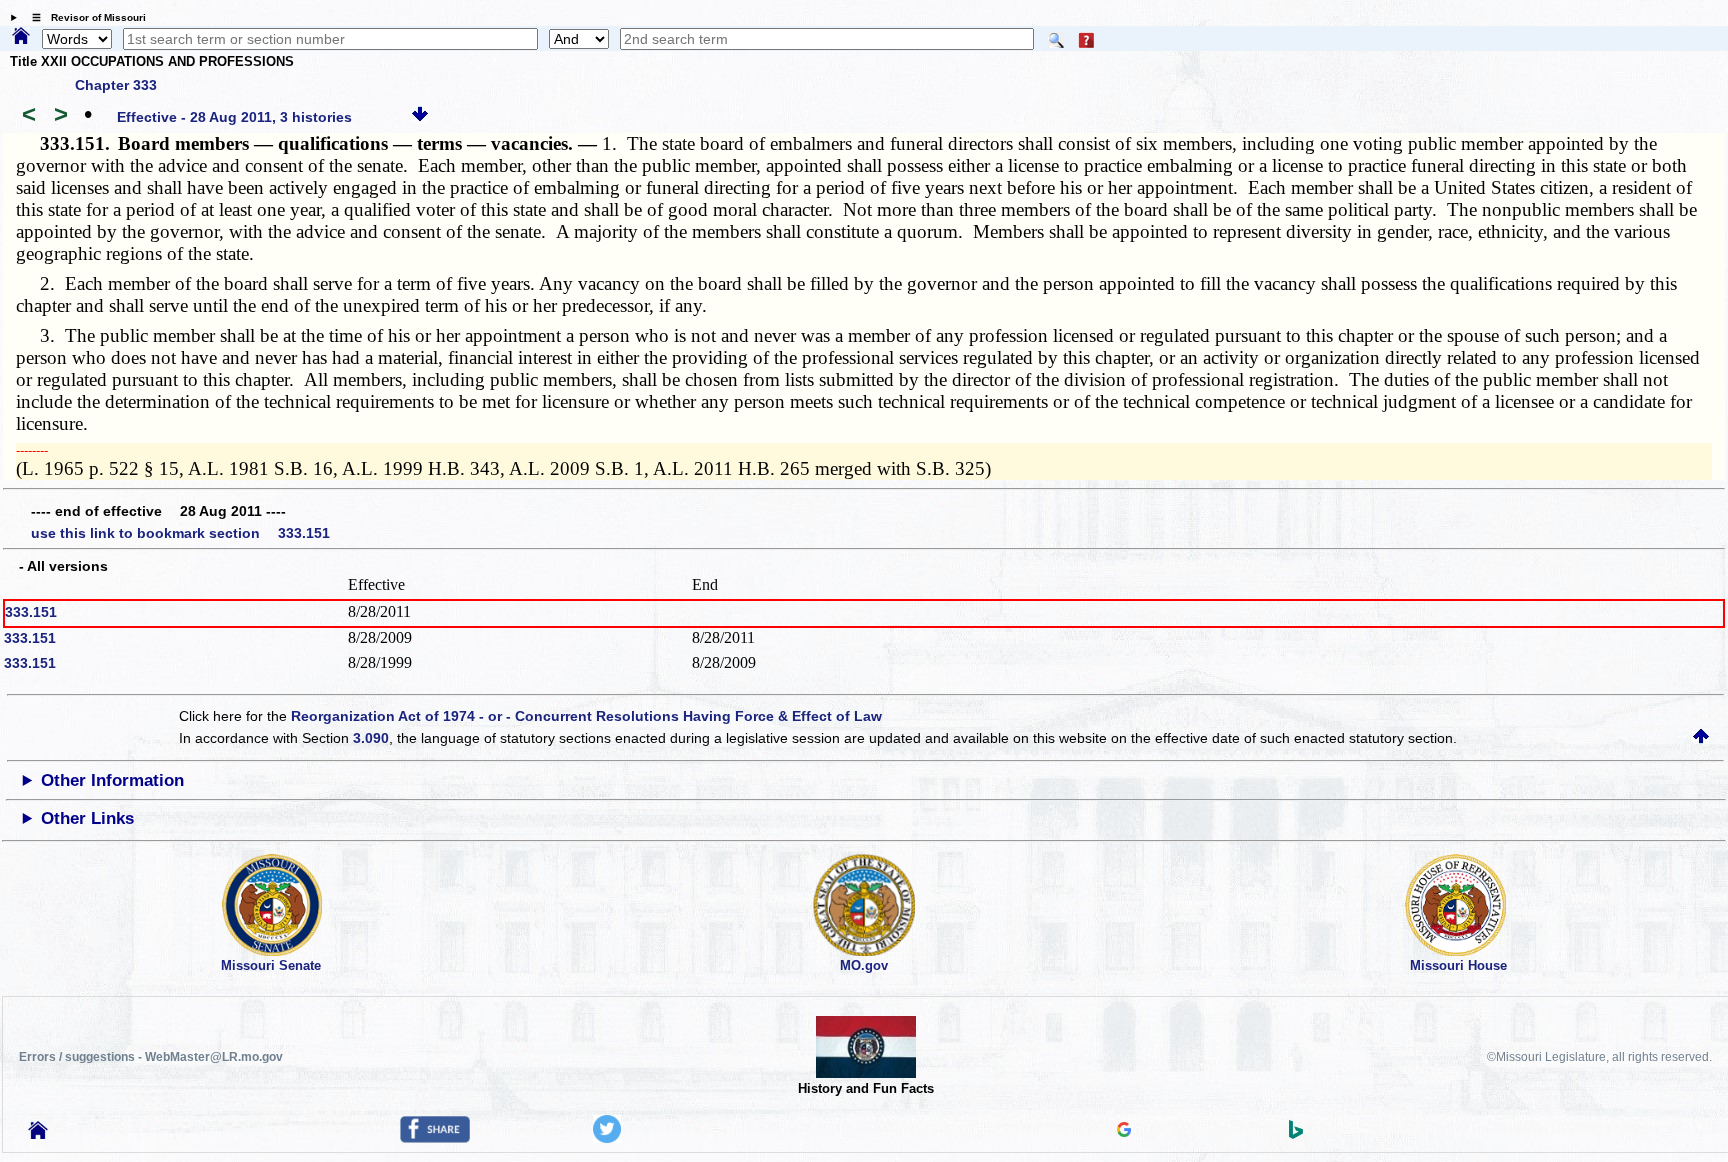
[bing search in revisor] (1296, 1134)
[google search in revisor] (1124, 1132)
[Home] (21, 37)
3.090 (371, 738)
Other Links (87, 818)
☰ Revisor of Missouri (84, 17)
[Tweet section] (607, 1138)
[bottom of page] (420, 117)
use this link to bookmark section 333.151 (180, 533)
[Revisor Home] (38, 1134)
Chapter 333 (116, 85)
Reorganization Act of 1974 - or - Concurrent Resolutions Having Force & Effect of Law (586, 716)
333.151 (31, 612)
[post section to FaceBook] (435, 1138)
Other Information (112, 780)
